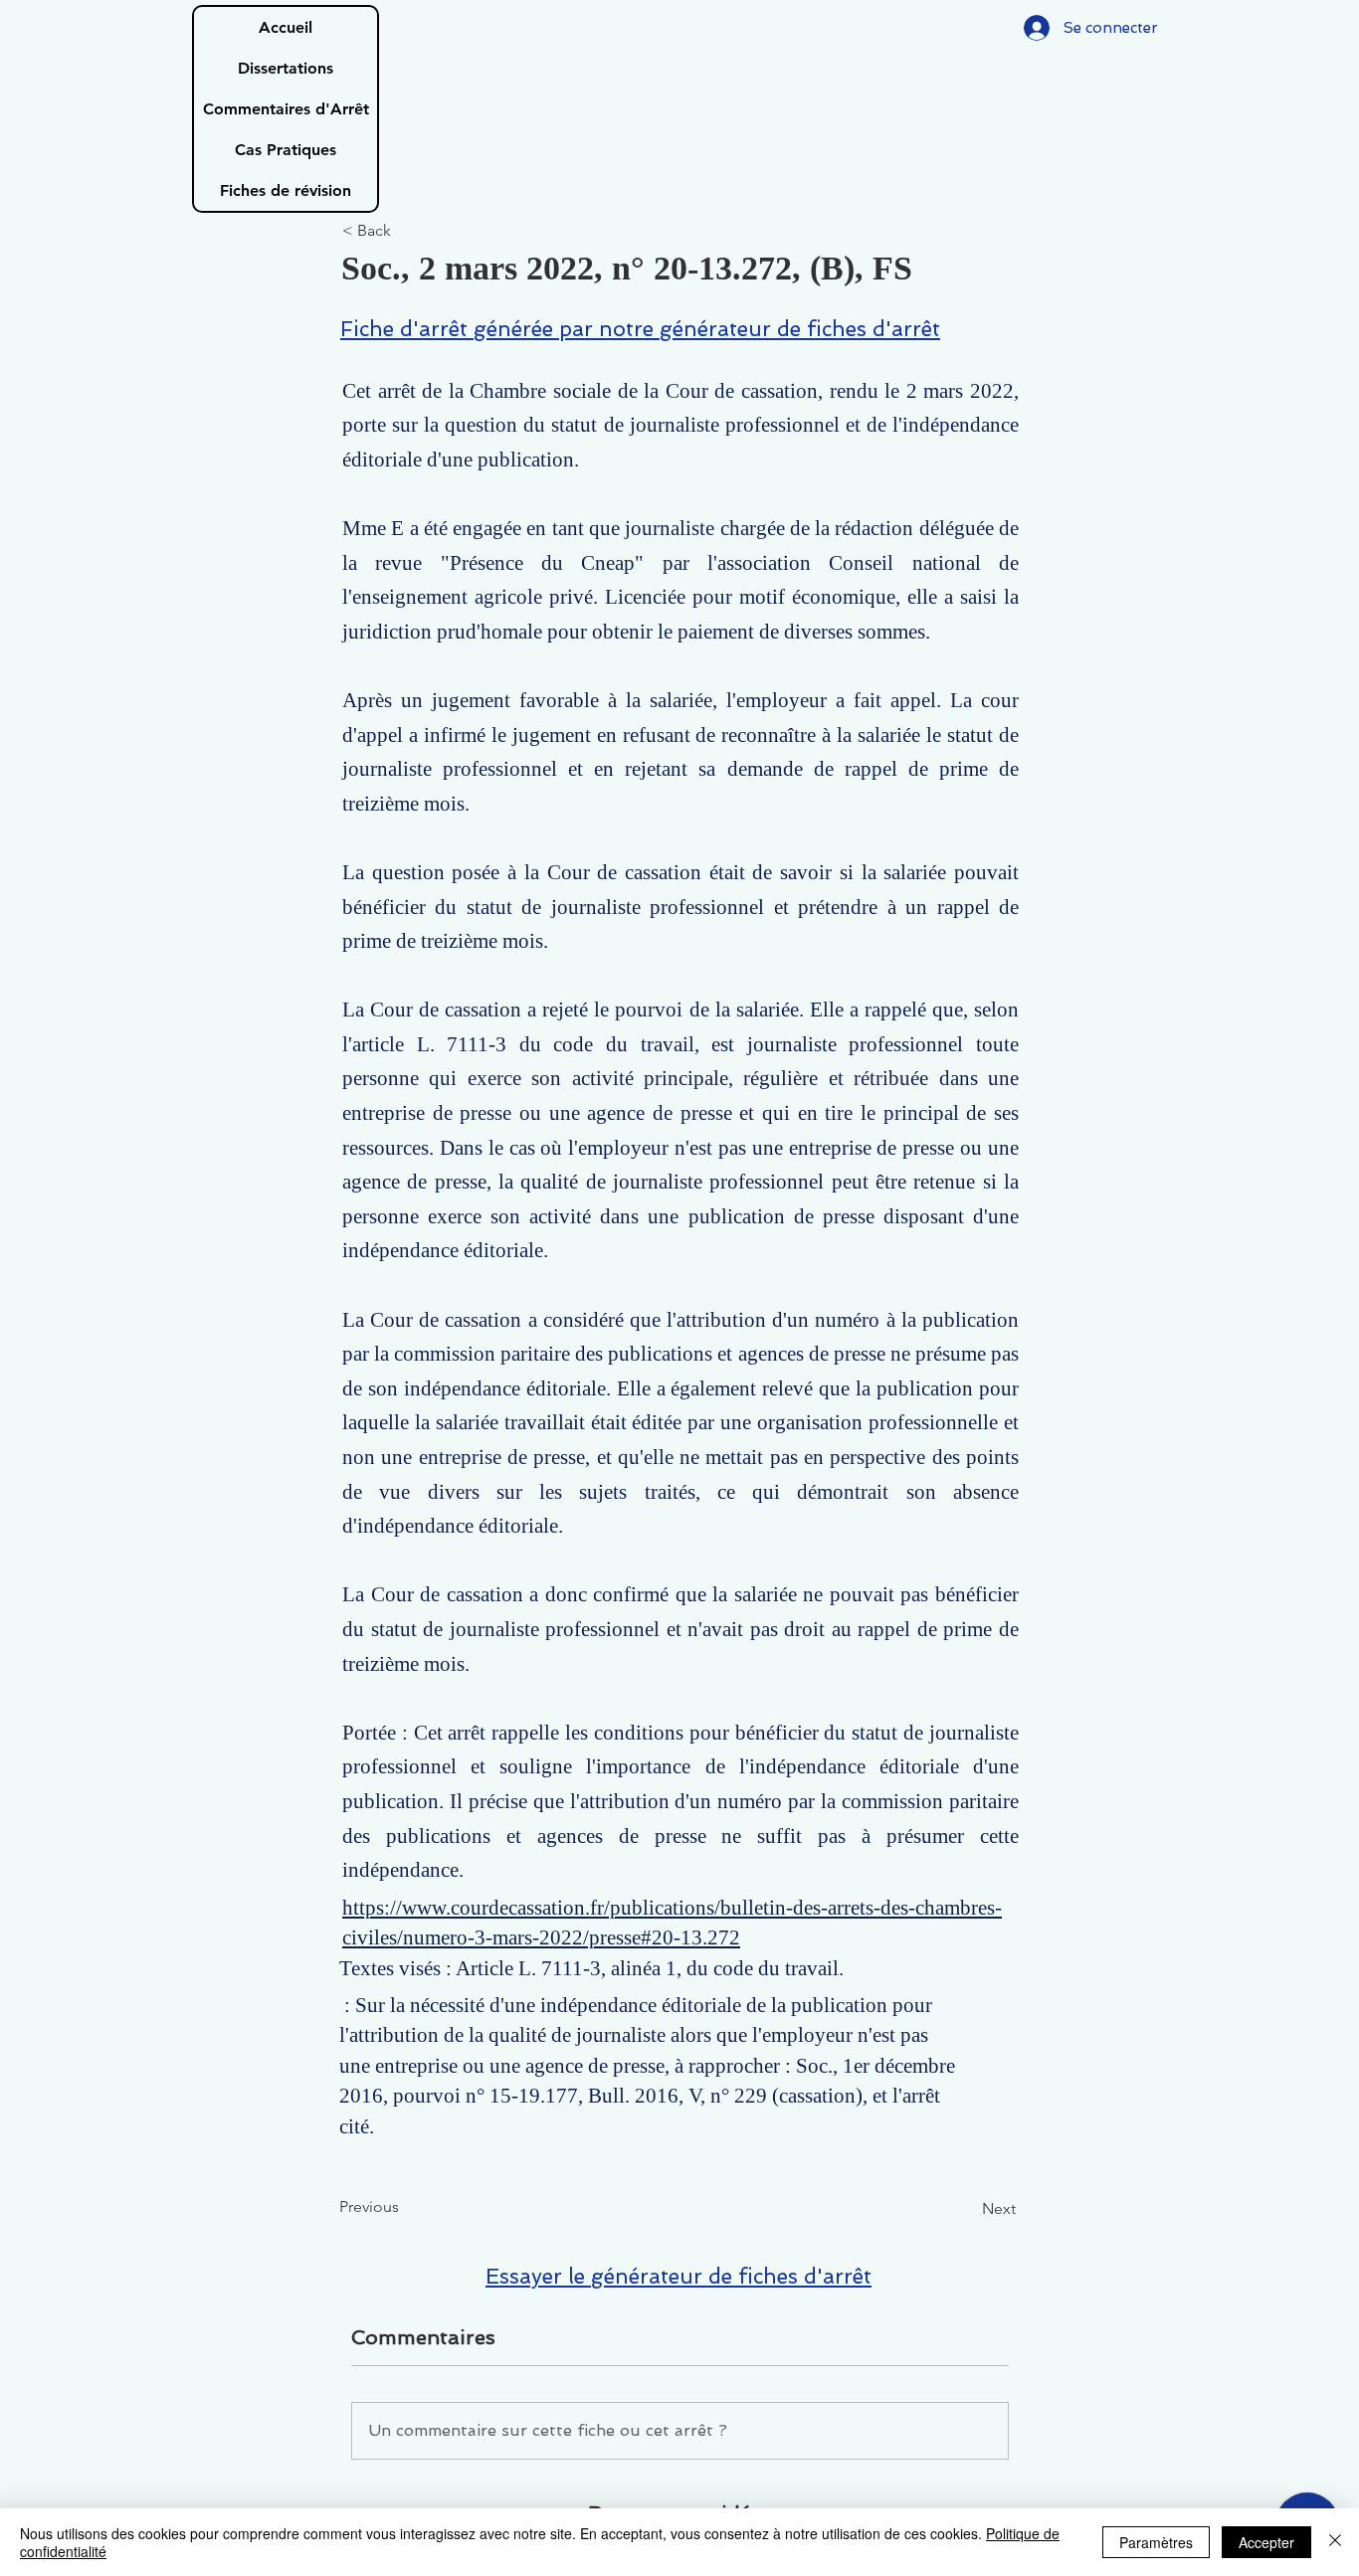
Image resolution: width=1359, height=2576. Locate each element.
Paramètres (1156, 2542)
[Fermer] (1335, 2542)
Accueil (286, 27)
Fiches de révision (286, 190)
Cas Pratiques (286, 150)
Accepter (1266, 2542)
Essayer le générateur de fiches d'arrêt (679, 2276)
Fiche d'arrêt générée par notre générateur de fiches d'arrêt (640, 329)
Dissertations (286, 68)
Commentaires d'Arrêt (286, 109)
